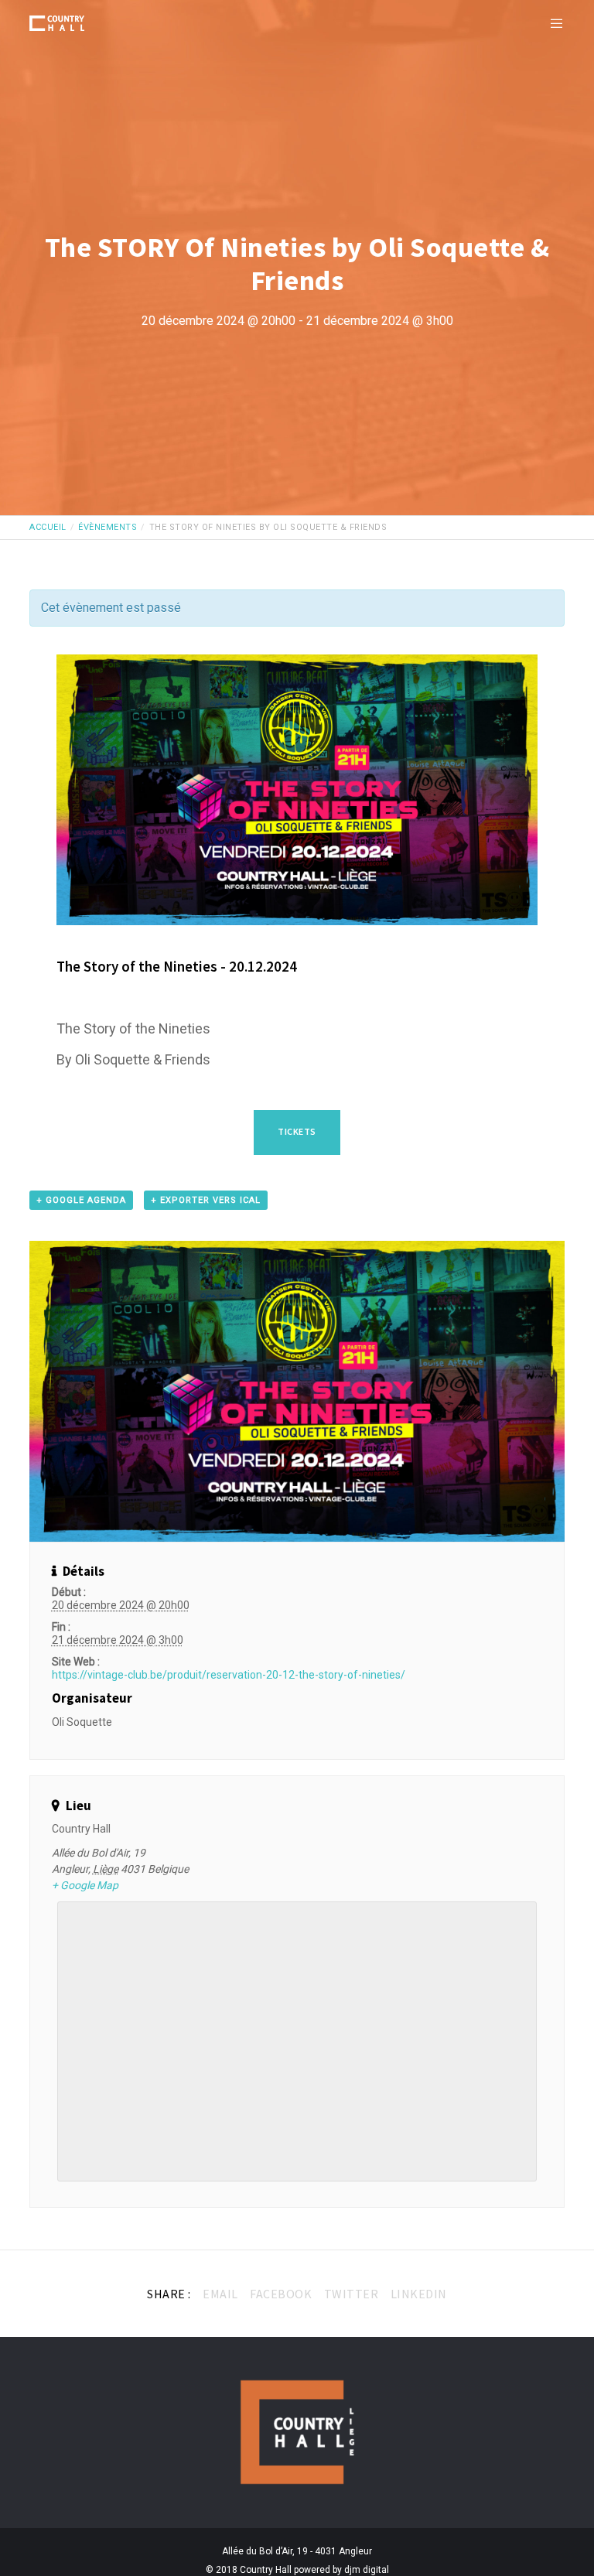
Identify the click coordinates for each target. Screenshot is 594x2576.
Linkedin (419, 2294)
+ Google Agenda (81, 1200)
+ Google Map (85, 1885)
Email (220, 2294)
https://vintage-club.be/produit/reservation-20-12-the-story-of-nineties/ (229, 1675)
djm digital (367, 2570)
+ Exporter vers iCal (206, 1200)
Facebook (281, 2294)
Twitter (352, 2294)
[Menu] (551, 23)
